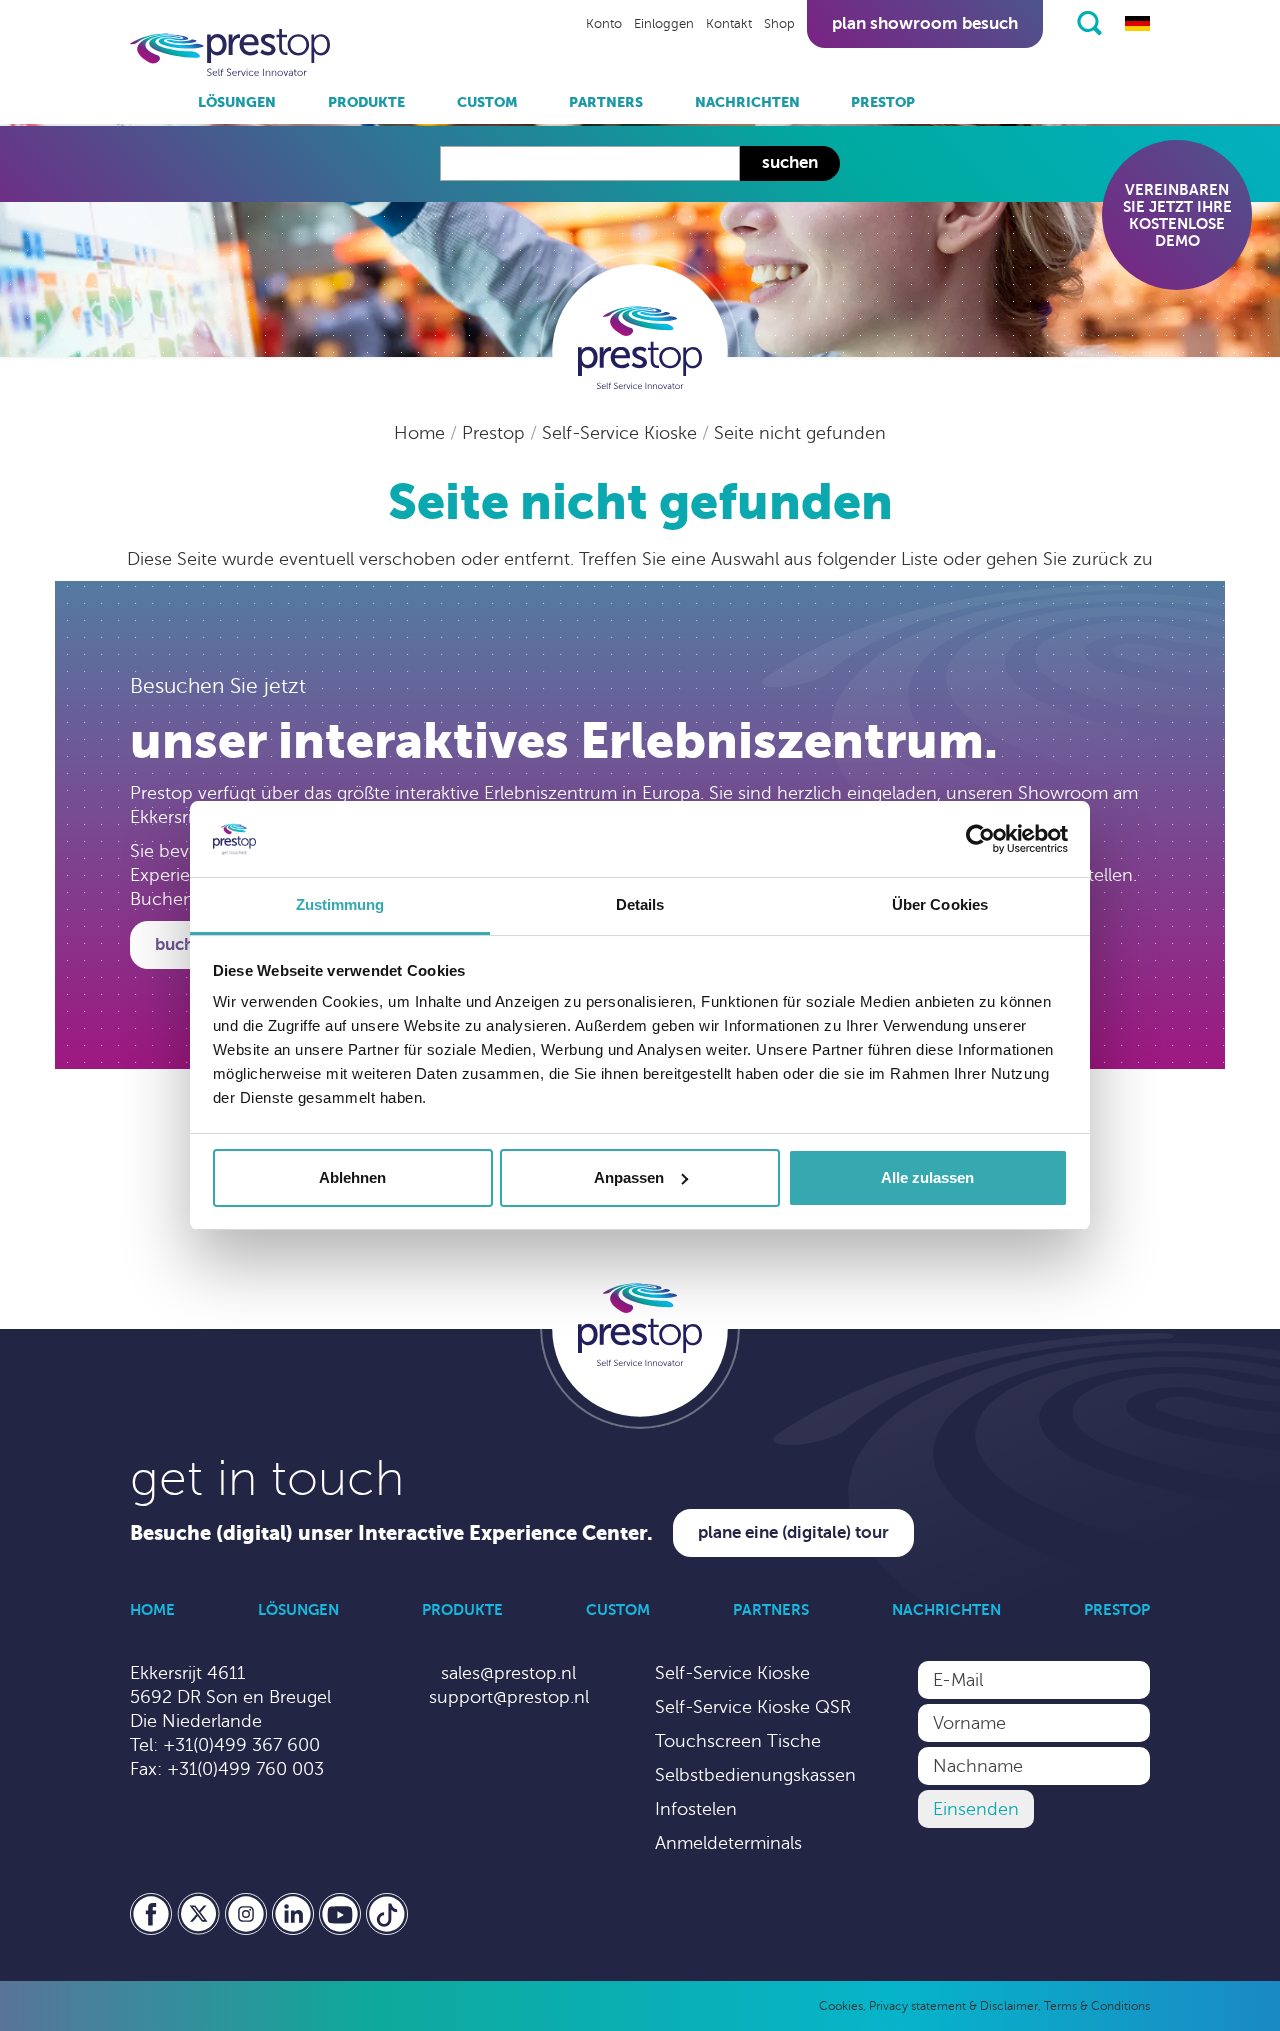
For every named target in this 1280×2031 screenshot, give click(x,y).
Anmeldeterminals (728, 1843)
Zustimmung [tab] (340, 904)
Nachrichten (747, 102)
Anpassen (629, 1177)
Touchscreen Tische (738, 1741)
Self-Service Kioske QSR (753, 1707)
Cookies (841, 2006)
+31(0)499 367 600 (241, 1745)
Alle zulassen (927, 1177)
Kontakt (729, 24)
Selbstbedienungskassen (755, 1775)
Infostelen (696, 1809)
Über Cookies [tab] (940, 904)
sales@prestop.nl (508, 1673)
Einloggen (664, 24)
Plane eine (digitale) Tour (793, 1532)
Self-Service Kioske (622, 433)
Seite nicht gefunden (800, 433)
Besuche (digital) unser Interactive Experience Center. (391, 1533)
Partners (606, 102)
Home (422, 433)
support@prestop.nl (509, 1697)
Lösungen (237, 102)
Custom (487, 102)
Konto (604, 24)
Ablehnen (352, 1177)
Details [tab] (640, 904)
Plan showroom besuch (925, 23)
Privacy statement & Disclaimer (953, 2006)
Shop (779, 24)
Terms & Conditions (1097, 2006)
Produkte (366, 102)
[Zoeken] (1089, 23)
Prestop (883, 102)
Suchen (790, 162)
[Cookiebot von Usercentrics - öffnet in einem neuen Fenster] (980, 839)
